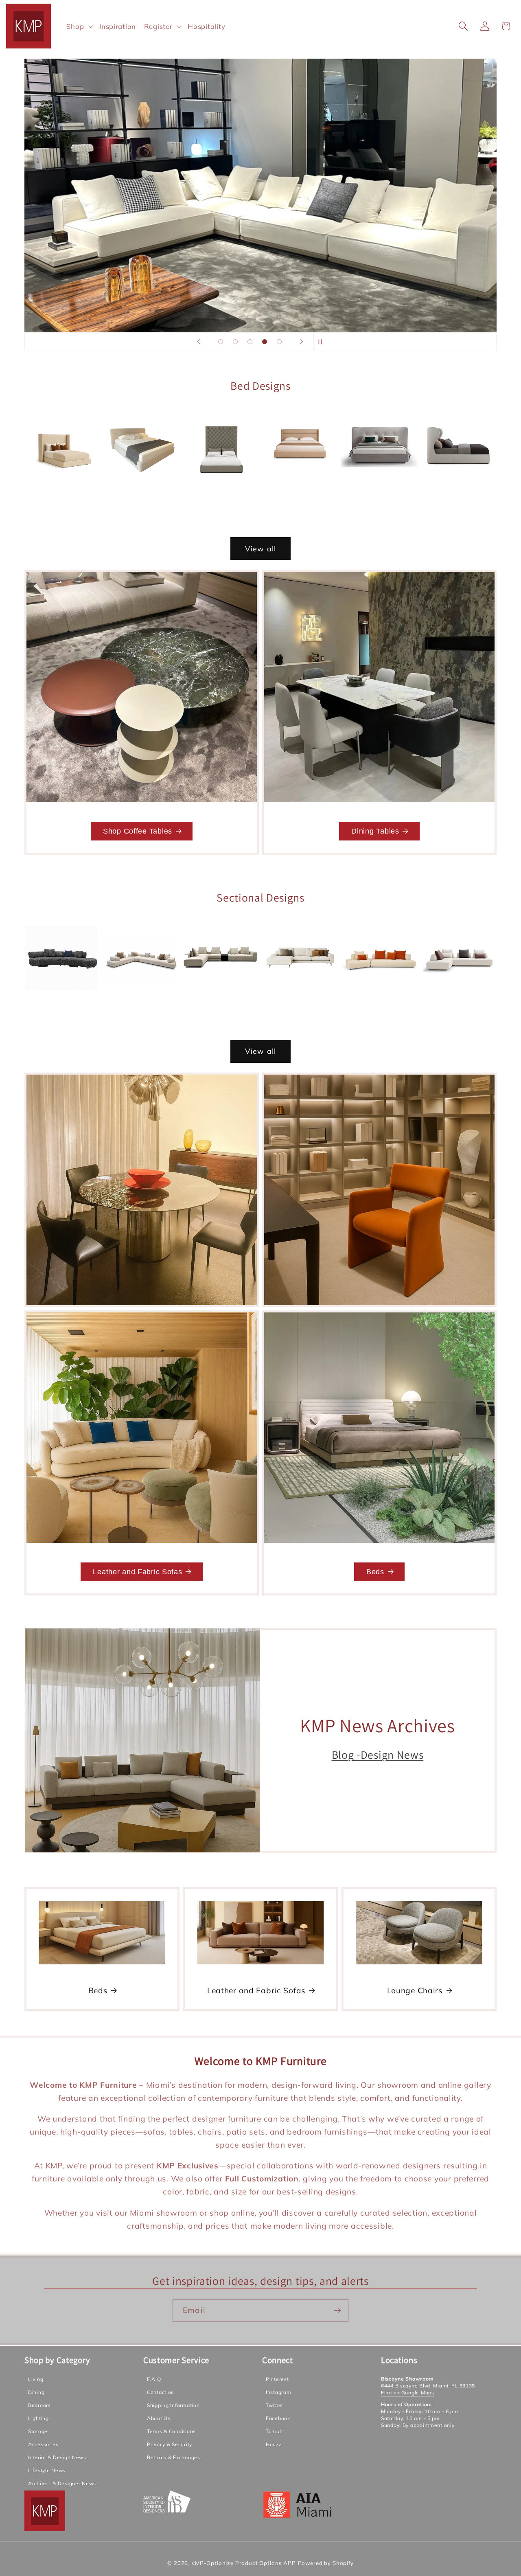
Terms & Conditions (171, 2432)
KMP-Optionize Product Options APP (244, 2563)
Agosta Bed (141, 490)
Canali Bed (300, 490)
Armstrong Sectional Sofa (300, 1008)
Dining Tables (375, 831)
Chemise (379, 496)
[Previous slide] (199, 342)
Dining (36, 2393)
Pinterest (277, 2380)
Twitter (275, 2406)
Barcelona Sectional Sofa (458, 1008)
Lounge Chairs (415, 1990)
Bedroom (39, 2406)
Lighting (38, 2419)
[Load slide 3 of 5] (250, 342)
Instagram (278, 2393)
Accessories (43, 2445)
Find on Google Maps (408, 2393)
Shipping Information (173, 2406)
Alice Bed (221, 506)
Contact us (160, 2393)
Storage (38, 2432)
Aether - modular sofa (63, 1008)
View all (261, 549)
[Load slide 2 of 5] (235, 342)
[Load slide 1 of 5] (221, 342)
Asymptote (379, 1008)
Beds (375, 1572)
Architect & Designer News (62, 2484)
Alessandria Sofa (141, 1008)
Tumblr (274, 2432)
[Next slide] (302, 342)
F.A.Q (154, 2380)
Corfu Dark (458, 496)
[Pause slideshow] (322, 342)
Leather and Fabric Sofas (137, 1572)
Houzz (274, 2445)
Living (36, 2380)
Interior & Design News (57, 2458)
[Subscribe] (337, 2311)
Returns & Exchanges (174, 2458)
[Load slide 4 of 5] (265, 342)
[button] (79, 26)
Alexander (221, 1008)
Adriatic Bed (62, 495)
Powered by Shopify (326, 2563)
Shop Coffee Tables (138, 831)
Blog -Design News (378, 1755)
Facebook (278, 2419)
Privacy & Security (170, 2445)
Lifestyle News (47, 2471)
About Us (159, 2419)
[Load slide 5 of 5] (279, 342)
